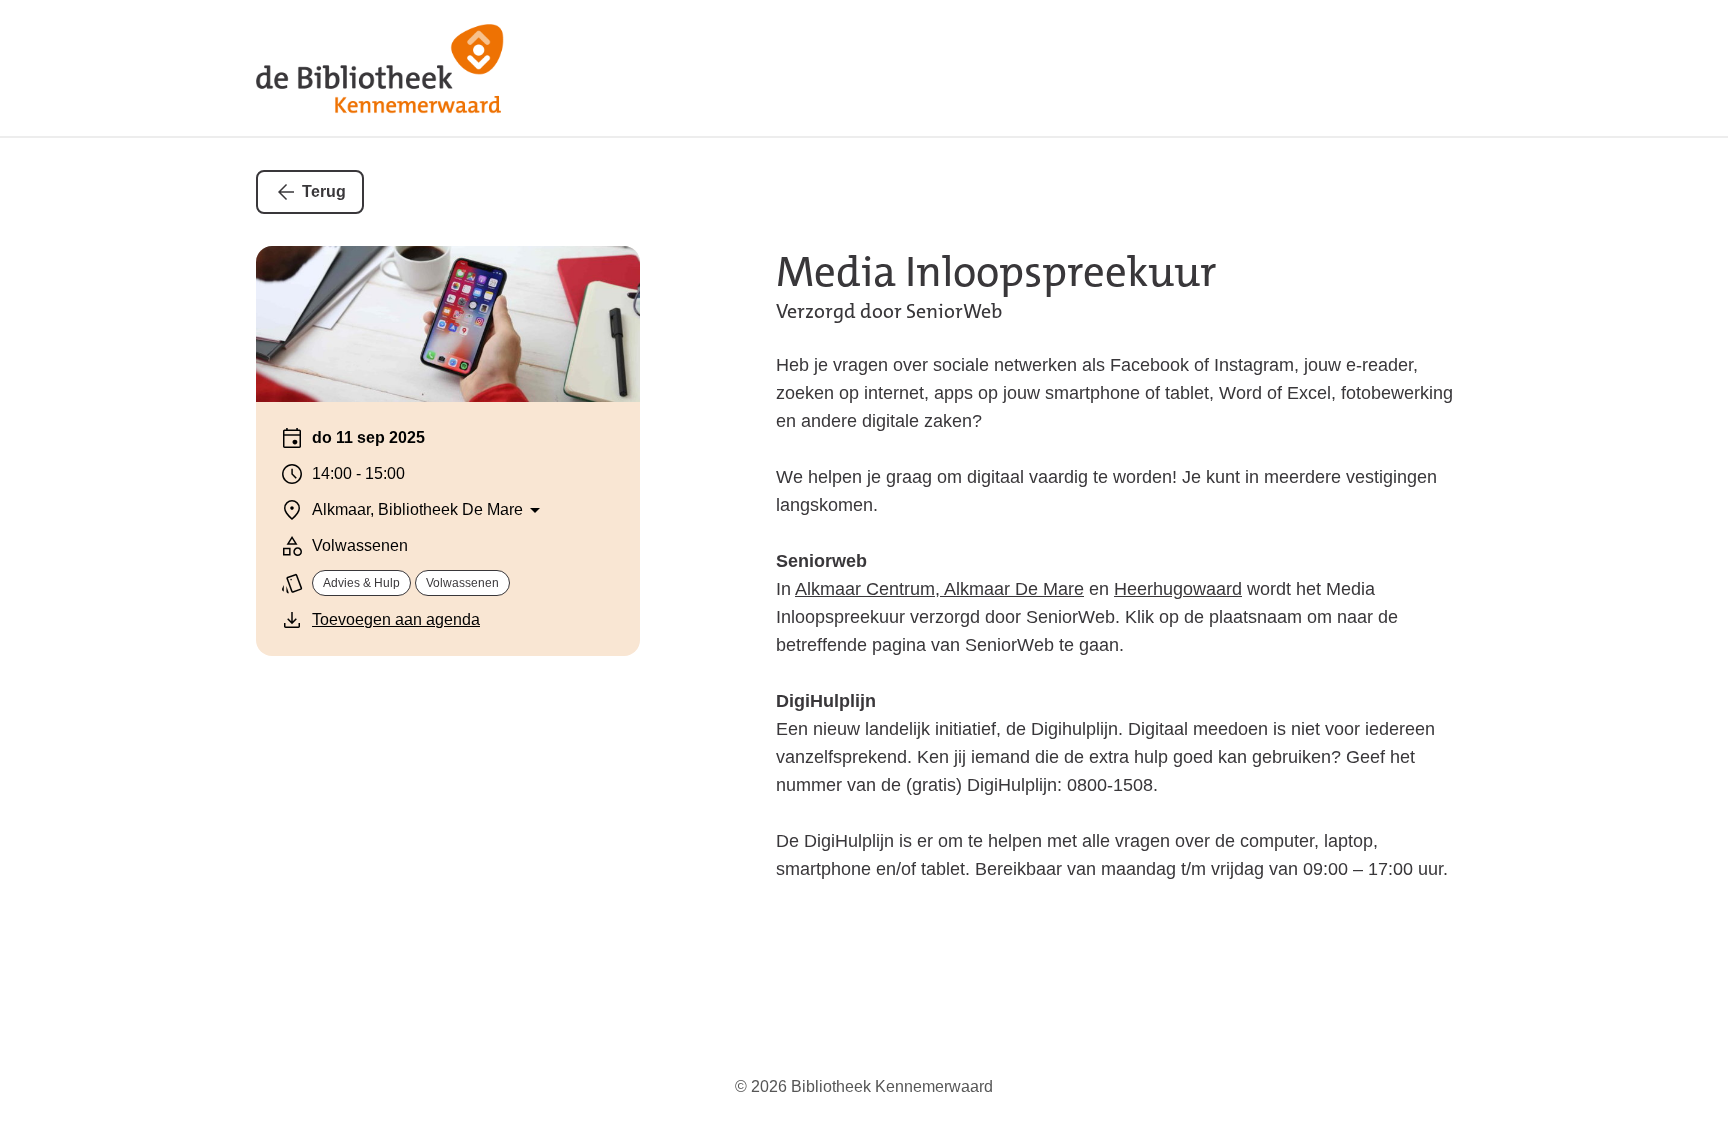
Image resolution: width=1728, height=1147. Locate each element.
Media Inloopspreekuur (996, 272)
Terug (324, 191)
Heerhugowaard (1178, 589)
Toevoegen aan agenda (396, 619)
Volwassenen (462, 583)
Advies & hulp (361, 583)
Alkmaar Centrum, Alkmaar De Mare (939, 589)
